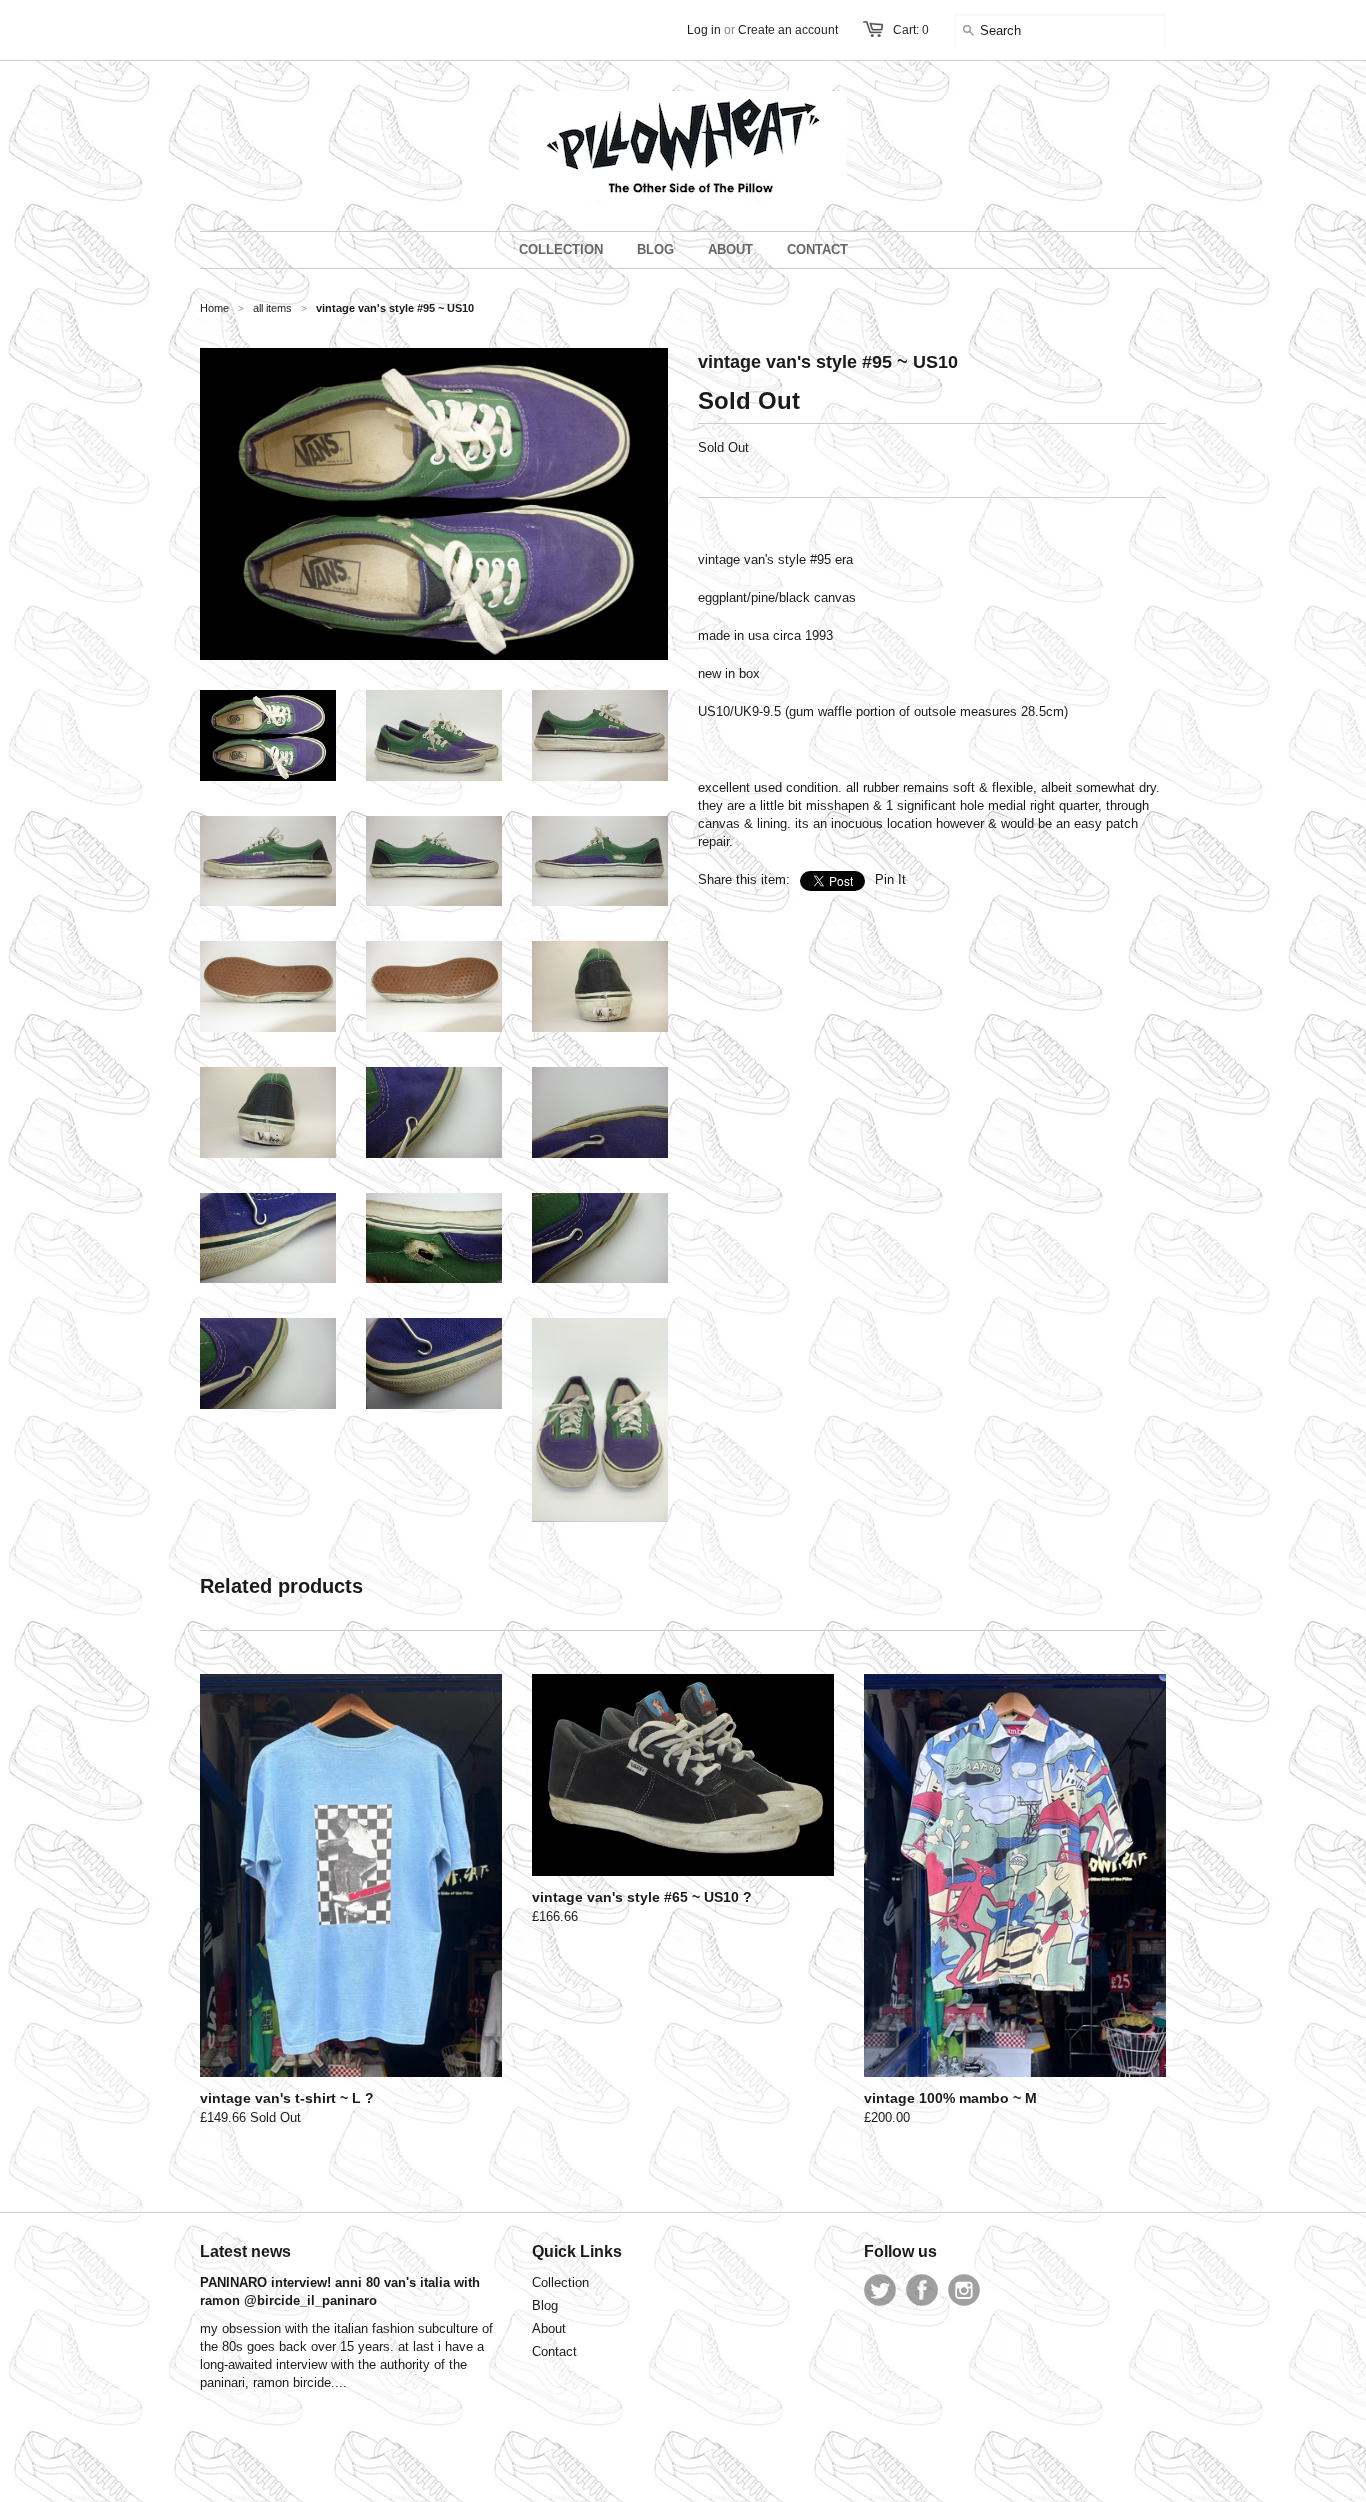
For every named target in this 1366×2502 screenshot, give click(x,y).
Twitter (880, 2290)
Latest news (245, 2251)
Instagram (964, 2290)
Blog (545, 2305)
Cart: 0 (911, 30)
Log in (704, 30)
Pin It (890, 879)
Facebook (922, 2290)
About (549, 2328)
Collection (560, 2282)
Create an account (788, 30)
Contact (554, 2351)
